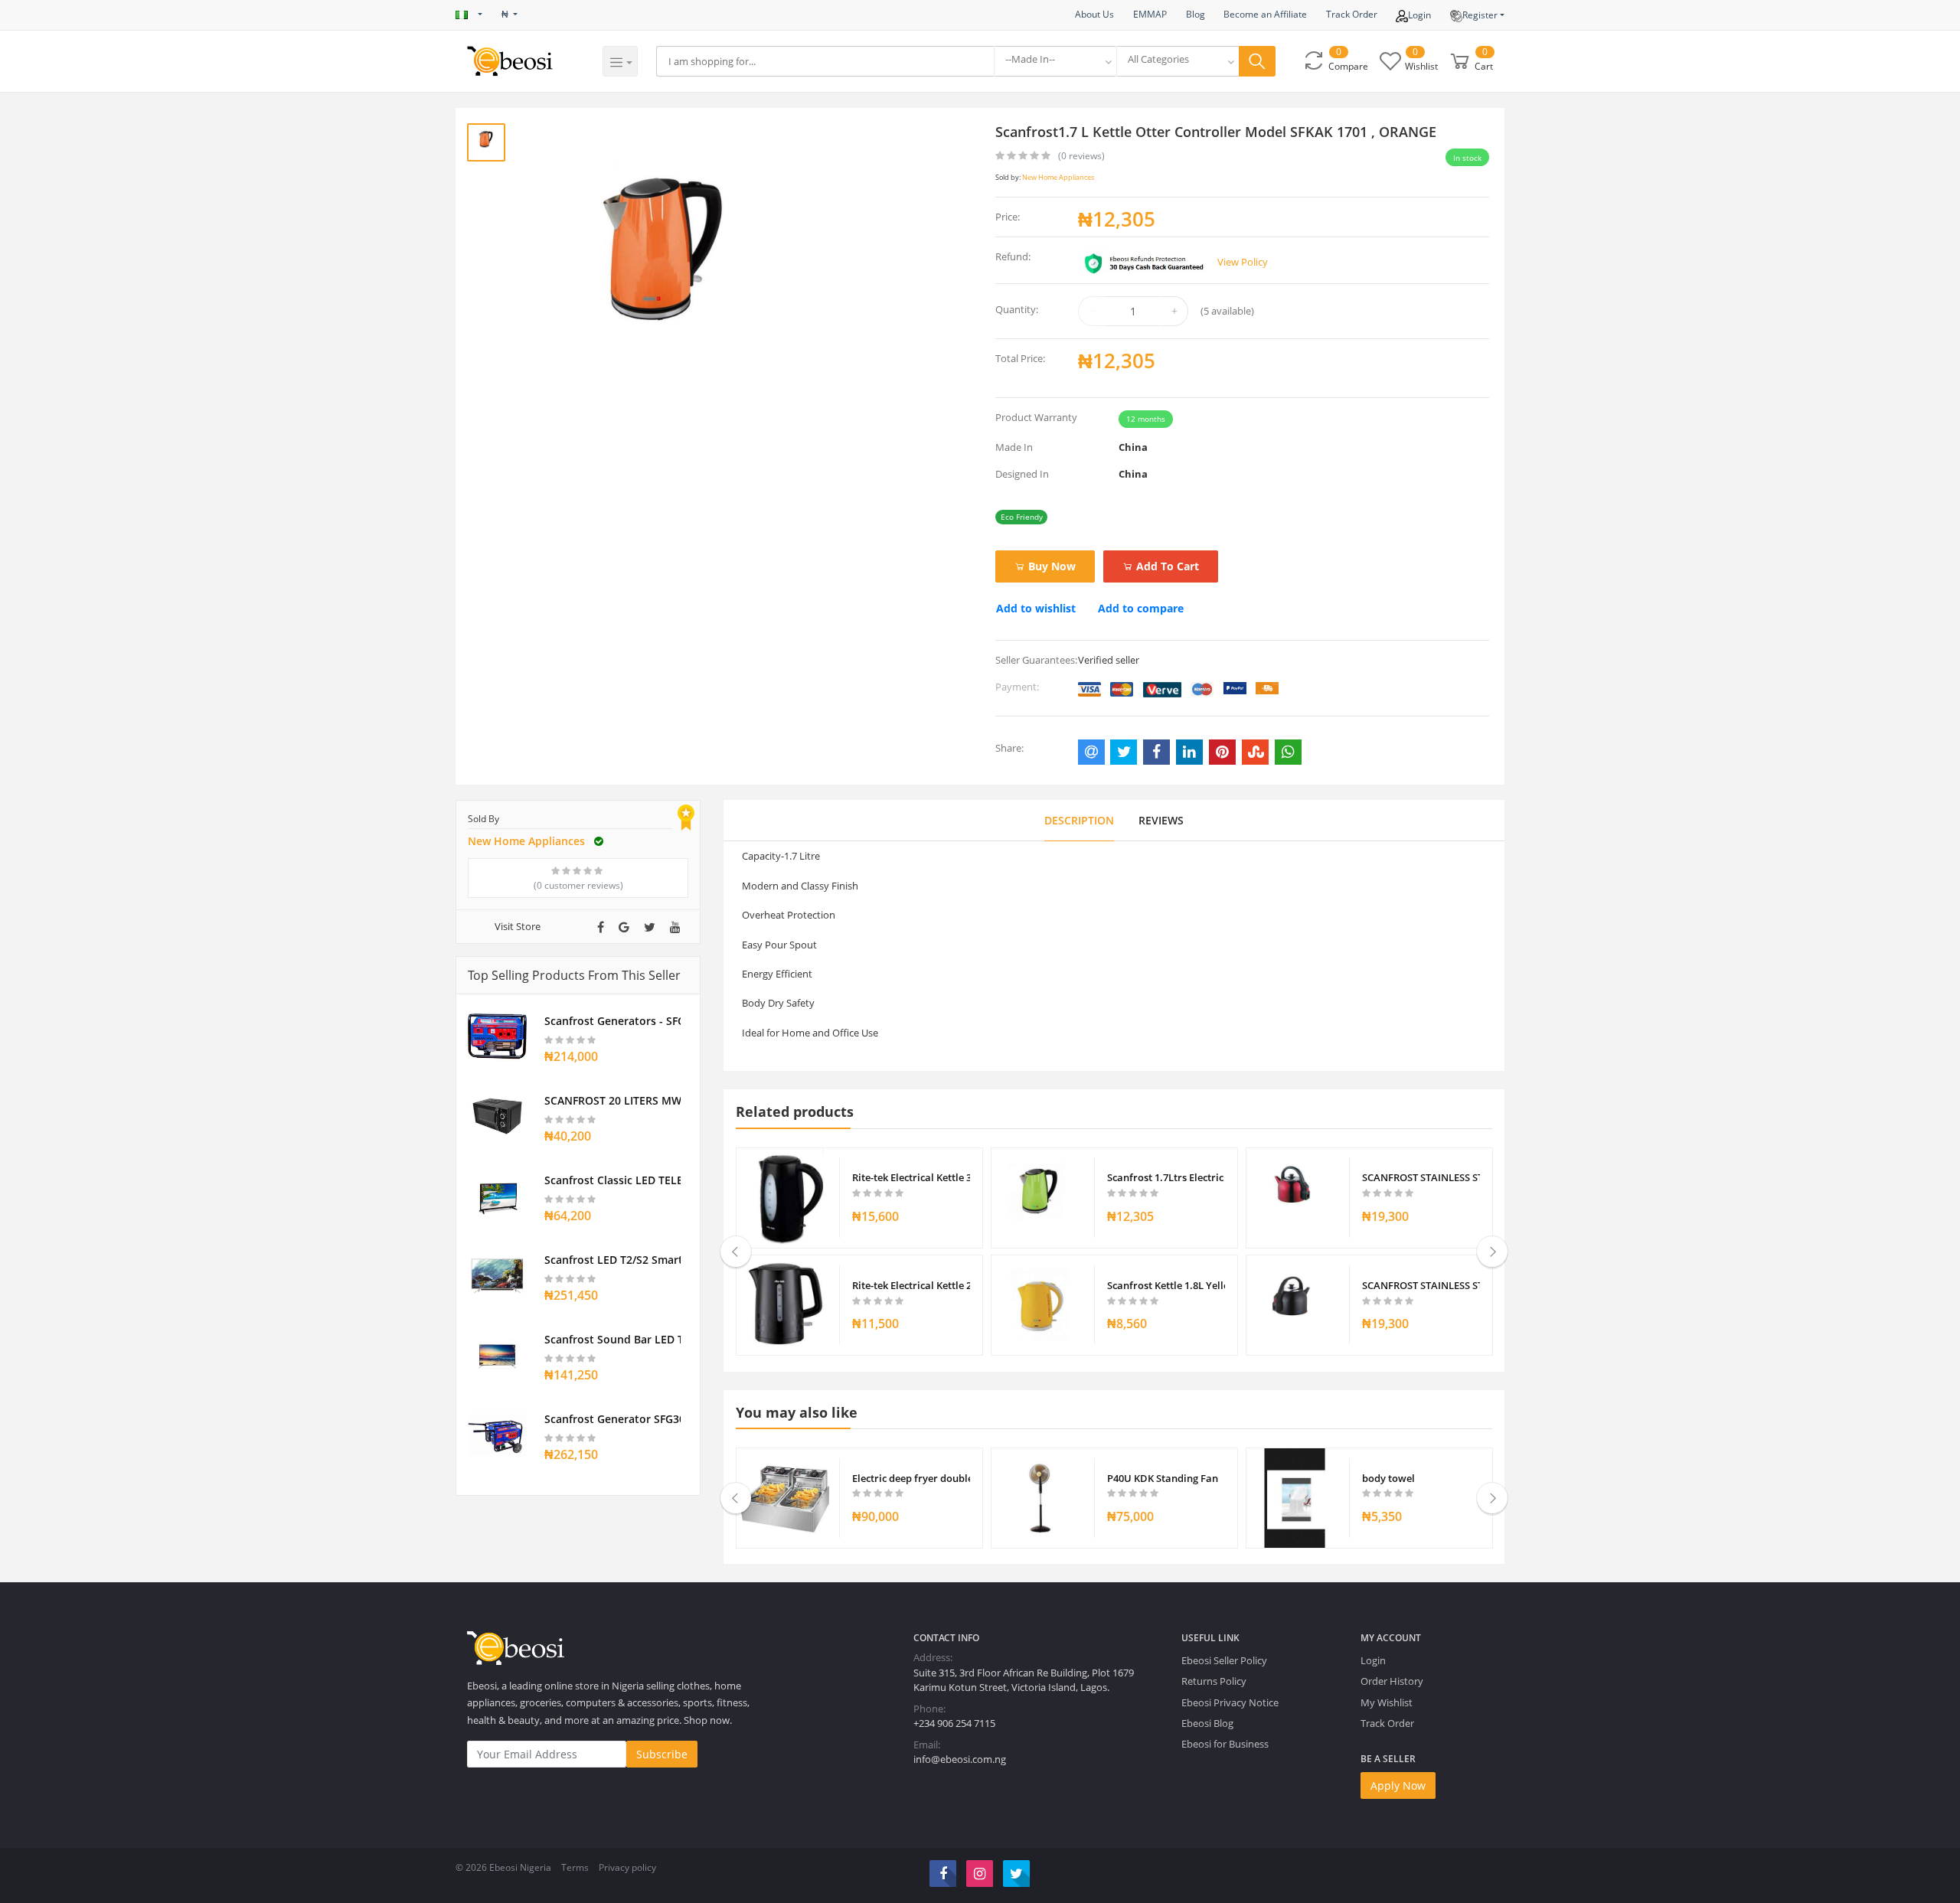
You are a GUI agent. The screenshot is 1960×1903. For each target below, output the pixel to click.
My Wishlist (1387, 1702)
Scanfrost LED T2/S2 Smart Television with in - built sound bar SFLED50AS (612, 1260)
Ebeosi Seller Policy (1224, 1660)
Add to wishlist (1036, 608)
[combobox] (1055, 61)
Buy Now (1050, 566)
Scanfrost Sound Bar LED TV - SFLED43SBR (612, 1339)
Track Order (1352, 14)
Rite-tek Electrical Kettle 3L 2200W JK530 (911, 1177)
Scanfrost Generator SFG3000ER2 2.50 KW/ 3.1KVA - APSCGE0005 (612, 1419)
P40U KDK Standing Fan (1163, 1478)
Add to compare (1141, 608)
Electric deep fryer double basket (911, 1478)
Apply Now (1398, 1785)
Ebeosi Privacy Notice (1230, 1702)
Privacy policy (627, 1867)
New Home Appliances (1058, 177)
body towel (1388, 1478)
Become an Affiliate (1265, 14)
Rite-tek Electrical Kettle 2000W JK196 (911, 1285)
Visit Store (518, 926)
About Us (1094, 14)
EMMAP (1150, 14)
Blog (1196, 14)
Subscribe (662, 1754)
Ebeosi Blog (1207, 1723)
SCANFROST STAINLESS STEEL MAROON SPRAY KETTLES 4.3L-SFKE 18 (1421, 1177)
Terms (575, 1867)
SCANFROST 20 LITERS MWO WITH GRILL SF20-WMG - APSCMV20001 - (612, 1100)
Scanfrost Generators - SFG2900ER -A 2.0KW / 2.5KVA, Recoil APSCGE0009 (612, 1021)
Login (1419, 15)
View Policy (1243, 262)
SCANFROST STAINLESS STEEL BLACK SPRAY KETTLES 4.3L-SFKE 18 (1421, 1285)
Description (1079, 820)
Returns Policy (1214, 1681)
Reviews (1161, 820)
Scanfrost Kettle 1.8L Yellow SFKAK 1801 (1166, 1285)
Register (1480, 15)
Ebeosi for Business (1225, 1744)
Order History (1392, 1681)
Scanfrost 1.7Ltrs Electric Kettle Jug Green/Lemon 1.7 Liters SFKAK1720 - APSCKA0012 (1166, 1177)
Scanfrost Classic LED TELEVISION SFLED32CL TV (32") (612, 1180)
